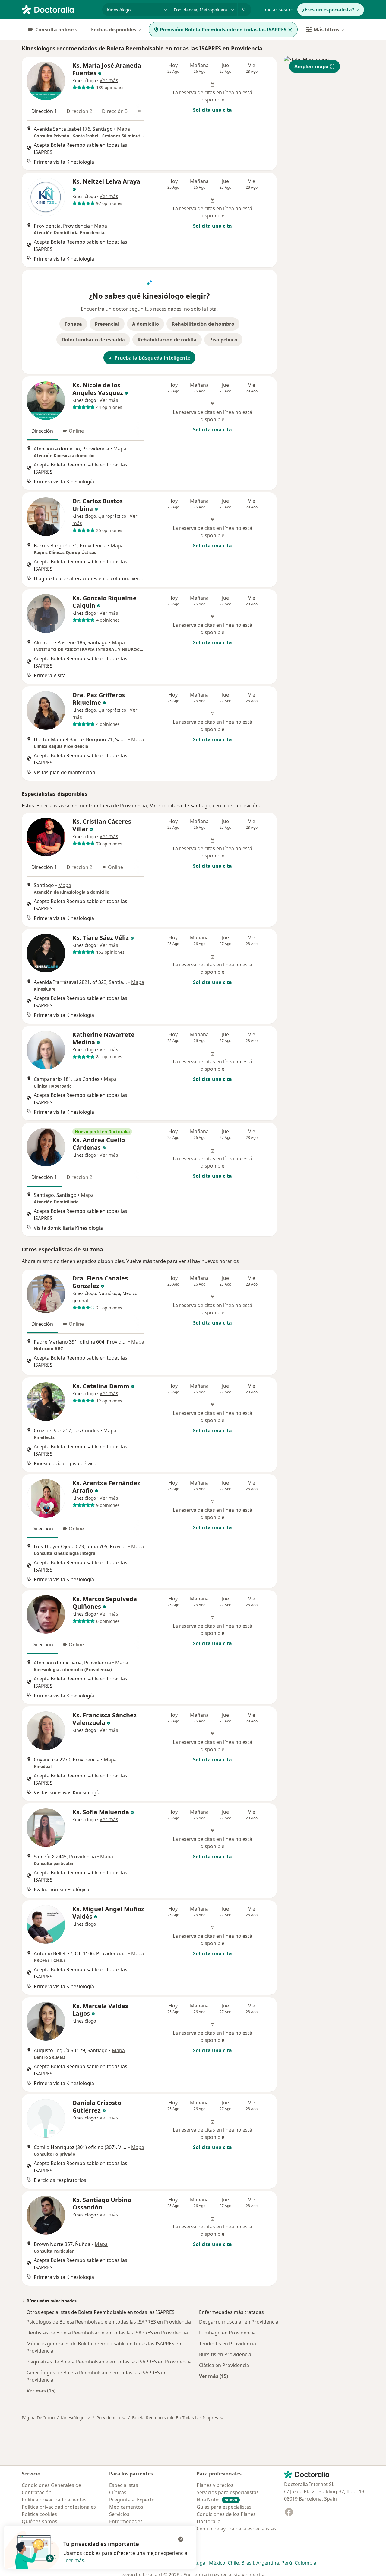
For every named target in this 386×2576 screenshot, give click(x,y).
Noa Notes (217, 2500)
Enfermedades (126, 2521)
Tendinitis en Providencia (228, 2344)
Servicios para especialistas (228, 2492)
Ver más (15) (41, 2390)
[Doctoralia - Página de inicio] (60, 9)
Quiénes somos (40, 2521)
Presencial (107, 324)
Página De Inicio (38, 2418)
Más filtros (326, 30)
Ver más (109, 80)
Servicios (119, 2514)
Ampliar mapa (312, 66)
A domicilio (146, 324)
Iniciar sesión (278, 10)
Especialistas (124, 2485)
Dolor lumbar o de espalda (93, 340)
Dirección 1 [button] (44, 111)
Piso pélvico (223, 340)
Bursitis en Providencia (225, 2354)
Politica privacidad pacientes (54, 2500)
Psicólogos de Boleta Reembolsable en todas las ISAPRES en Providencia (109, 2322)
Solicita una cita (212, 110)
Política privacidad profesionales (59, 2507)
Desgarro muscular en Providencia (239, 2322)
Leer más (74, 2560)
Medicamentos (126, 2507)
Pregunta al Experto (132, 2500)
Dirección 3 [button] (115, 111)
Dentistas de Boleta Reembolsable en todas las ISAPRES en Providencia (107, 2333)
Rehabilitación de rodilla (167, 340)
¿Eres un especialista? (328, 10)
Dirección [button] (42, 431)
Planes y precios (215, 2485)
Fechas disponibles (114, 30)
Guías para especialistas (224, 2507)
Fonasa (73, 324)
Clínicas (118, 2492)
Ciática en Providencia (224, 2365)
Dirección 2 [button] (79, 111)
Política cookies (39, 2514)
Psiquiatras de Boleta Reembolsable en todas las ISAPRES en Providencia (109, 2362)
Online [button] (76, 431)
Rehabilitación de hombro (203, 324)
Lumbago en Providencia (227, 2333)
